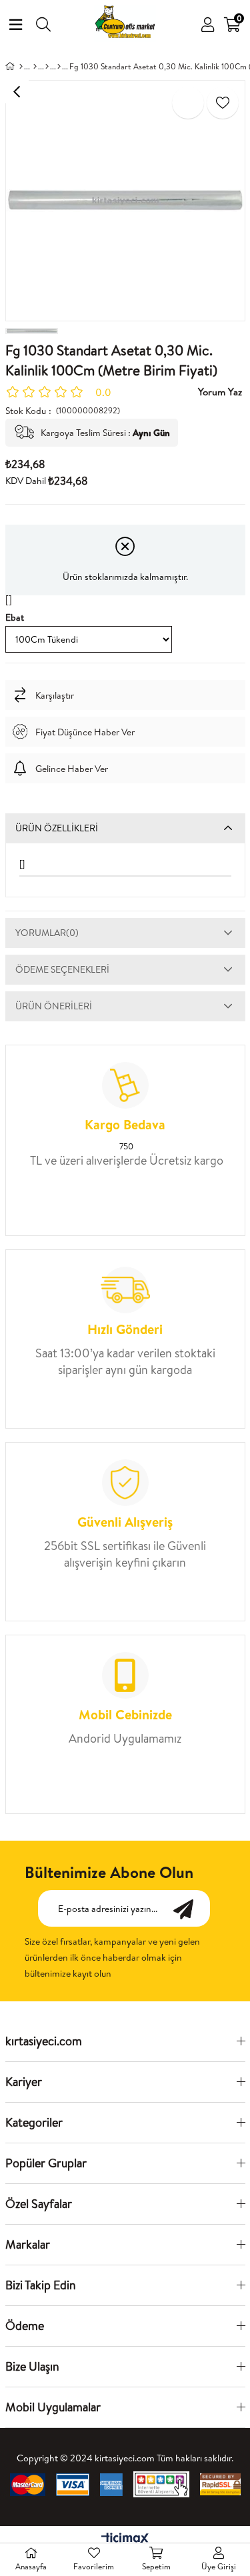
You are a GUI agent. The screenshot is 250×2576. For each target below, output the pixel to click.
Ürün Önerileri (54, 1006)
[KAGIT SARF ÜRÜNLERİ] (47, 67)
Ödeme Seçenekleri (62, 969)
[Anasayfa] (21, 67)
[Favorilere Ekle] (223, 103)
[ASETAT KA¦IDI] (59, 67)
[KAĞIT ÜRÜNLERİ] (35, 67)
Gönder (190, 1908)
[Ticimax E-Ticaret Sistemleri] (125, 2539)
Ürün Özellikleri (57, 828)
